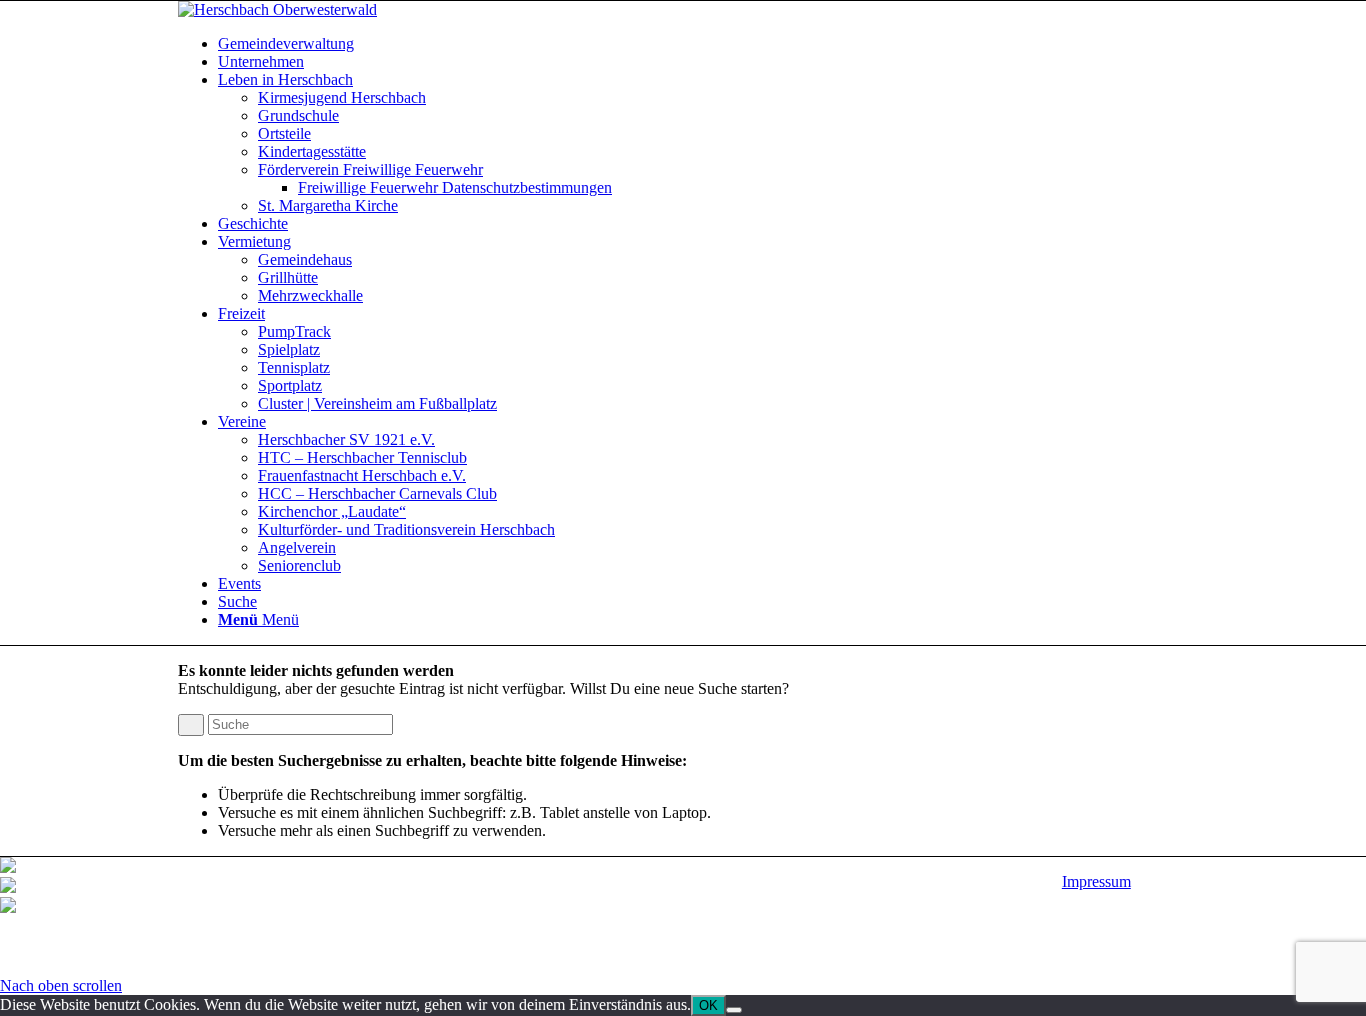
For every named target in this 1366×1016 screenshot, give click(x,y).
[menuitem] (703, 44)
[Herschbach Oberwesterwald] (277, 9)
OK (708, 1005)
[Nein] (734, 1010)
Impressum (1096, 881)
